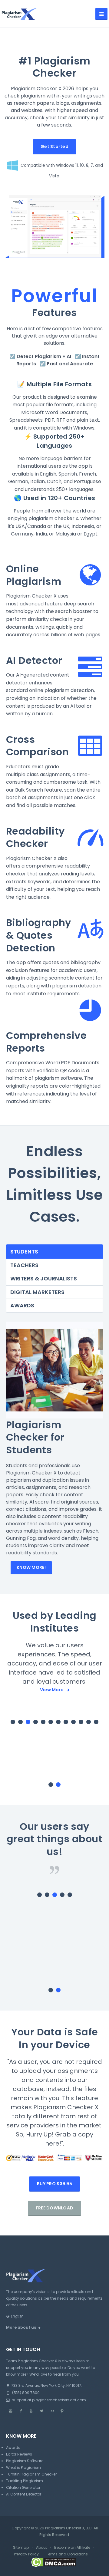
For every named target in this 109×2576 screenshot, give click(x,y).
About (41, 2518)
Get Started (54, 147)
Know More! (31, 1567)
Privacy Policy (26, 2525)
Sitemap (21, 2518)
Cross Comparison (37, 746)
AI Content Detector (24, 2465)
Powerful (55, 296)
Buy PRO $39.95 (54, 2155)
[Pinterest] (62, 2382)
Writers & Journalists (44, 1278)
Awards (22, 1305)
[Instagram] (11, 2382)
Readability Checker (35, 837)
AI (69, 356)
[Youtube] (31, 2382)
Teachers (24, 1265)
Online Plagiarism (34, 575)
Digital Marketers (37, 1292)
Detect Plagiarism (39, 356)
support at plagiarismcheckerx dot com (49, 2371)
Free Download (55, 2179)
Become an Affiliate (72, 2518)
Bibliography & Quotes (39, 929)
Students (24, 1252)
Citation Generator (23, 2458)
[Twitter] (41, 2382)
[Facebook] (21, 2382)
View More (52, 1690)
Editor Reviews (19, 2425)
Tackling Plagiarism (25, 2452)
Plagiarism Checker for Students (35, 1437)
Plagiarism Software (25, 2432)
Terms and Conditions (67, 2525)
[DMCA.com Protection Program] (54, 2533)
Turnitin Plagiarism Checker (31, 2445)
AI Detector (34, 660)
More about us (21, 2298)
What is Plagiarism (23, 2438)
